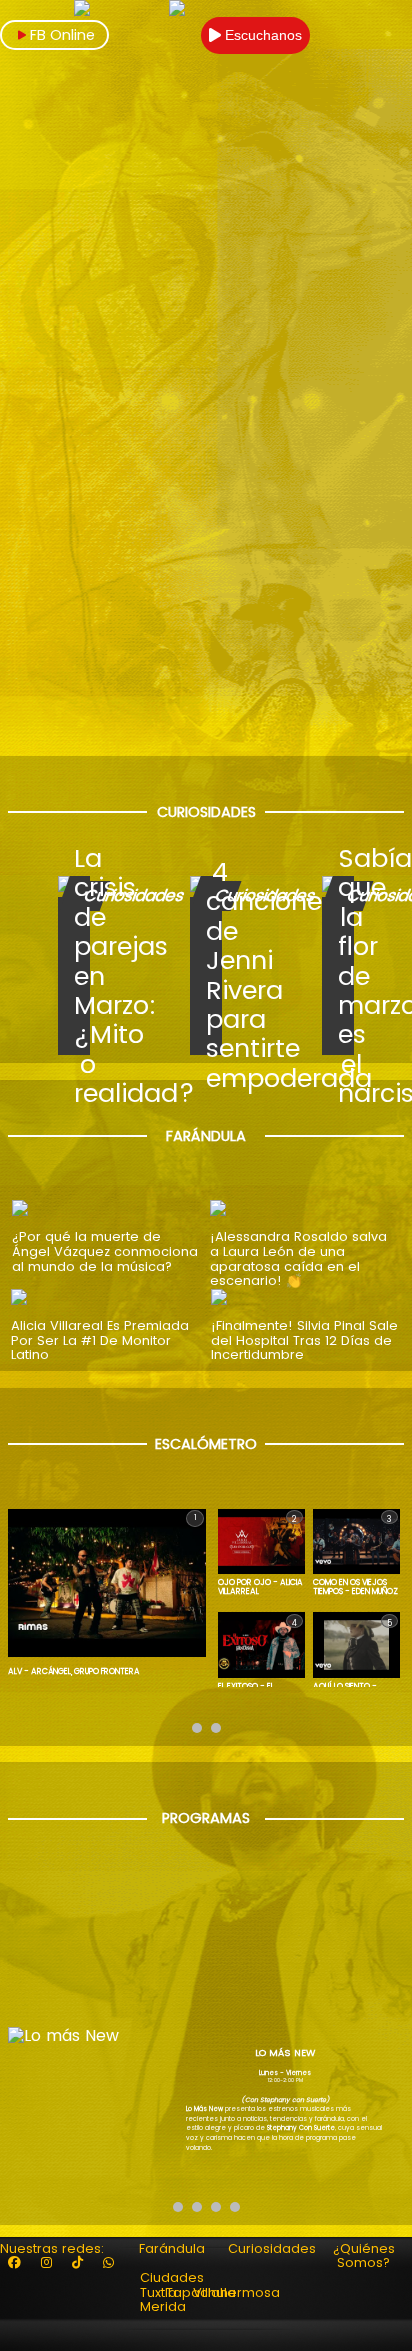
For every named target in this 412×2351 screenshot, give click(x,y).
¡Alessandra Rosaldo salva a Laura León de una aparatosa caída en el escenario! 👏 (298, 1259)
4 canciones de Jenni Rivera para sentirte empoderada (219, 975)
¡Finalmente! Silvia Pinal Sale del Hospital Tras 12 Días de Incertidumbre (304, 1341)
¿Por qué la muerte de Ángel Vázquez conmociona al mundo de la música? (105, 1252)
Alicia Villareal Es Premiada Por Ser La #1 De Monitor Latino (100, 1341)
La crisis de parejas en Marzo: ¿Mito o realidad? (87, 975)
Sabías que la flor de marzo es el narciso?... (351, 975)
